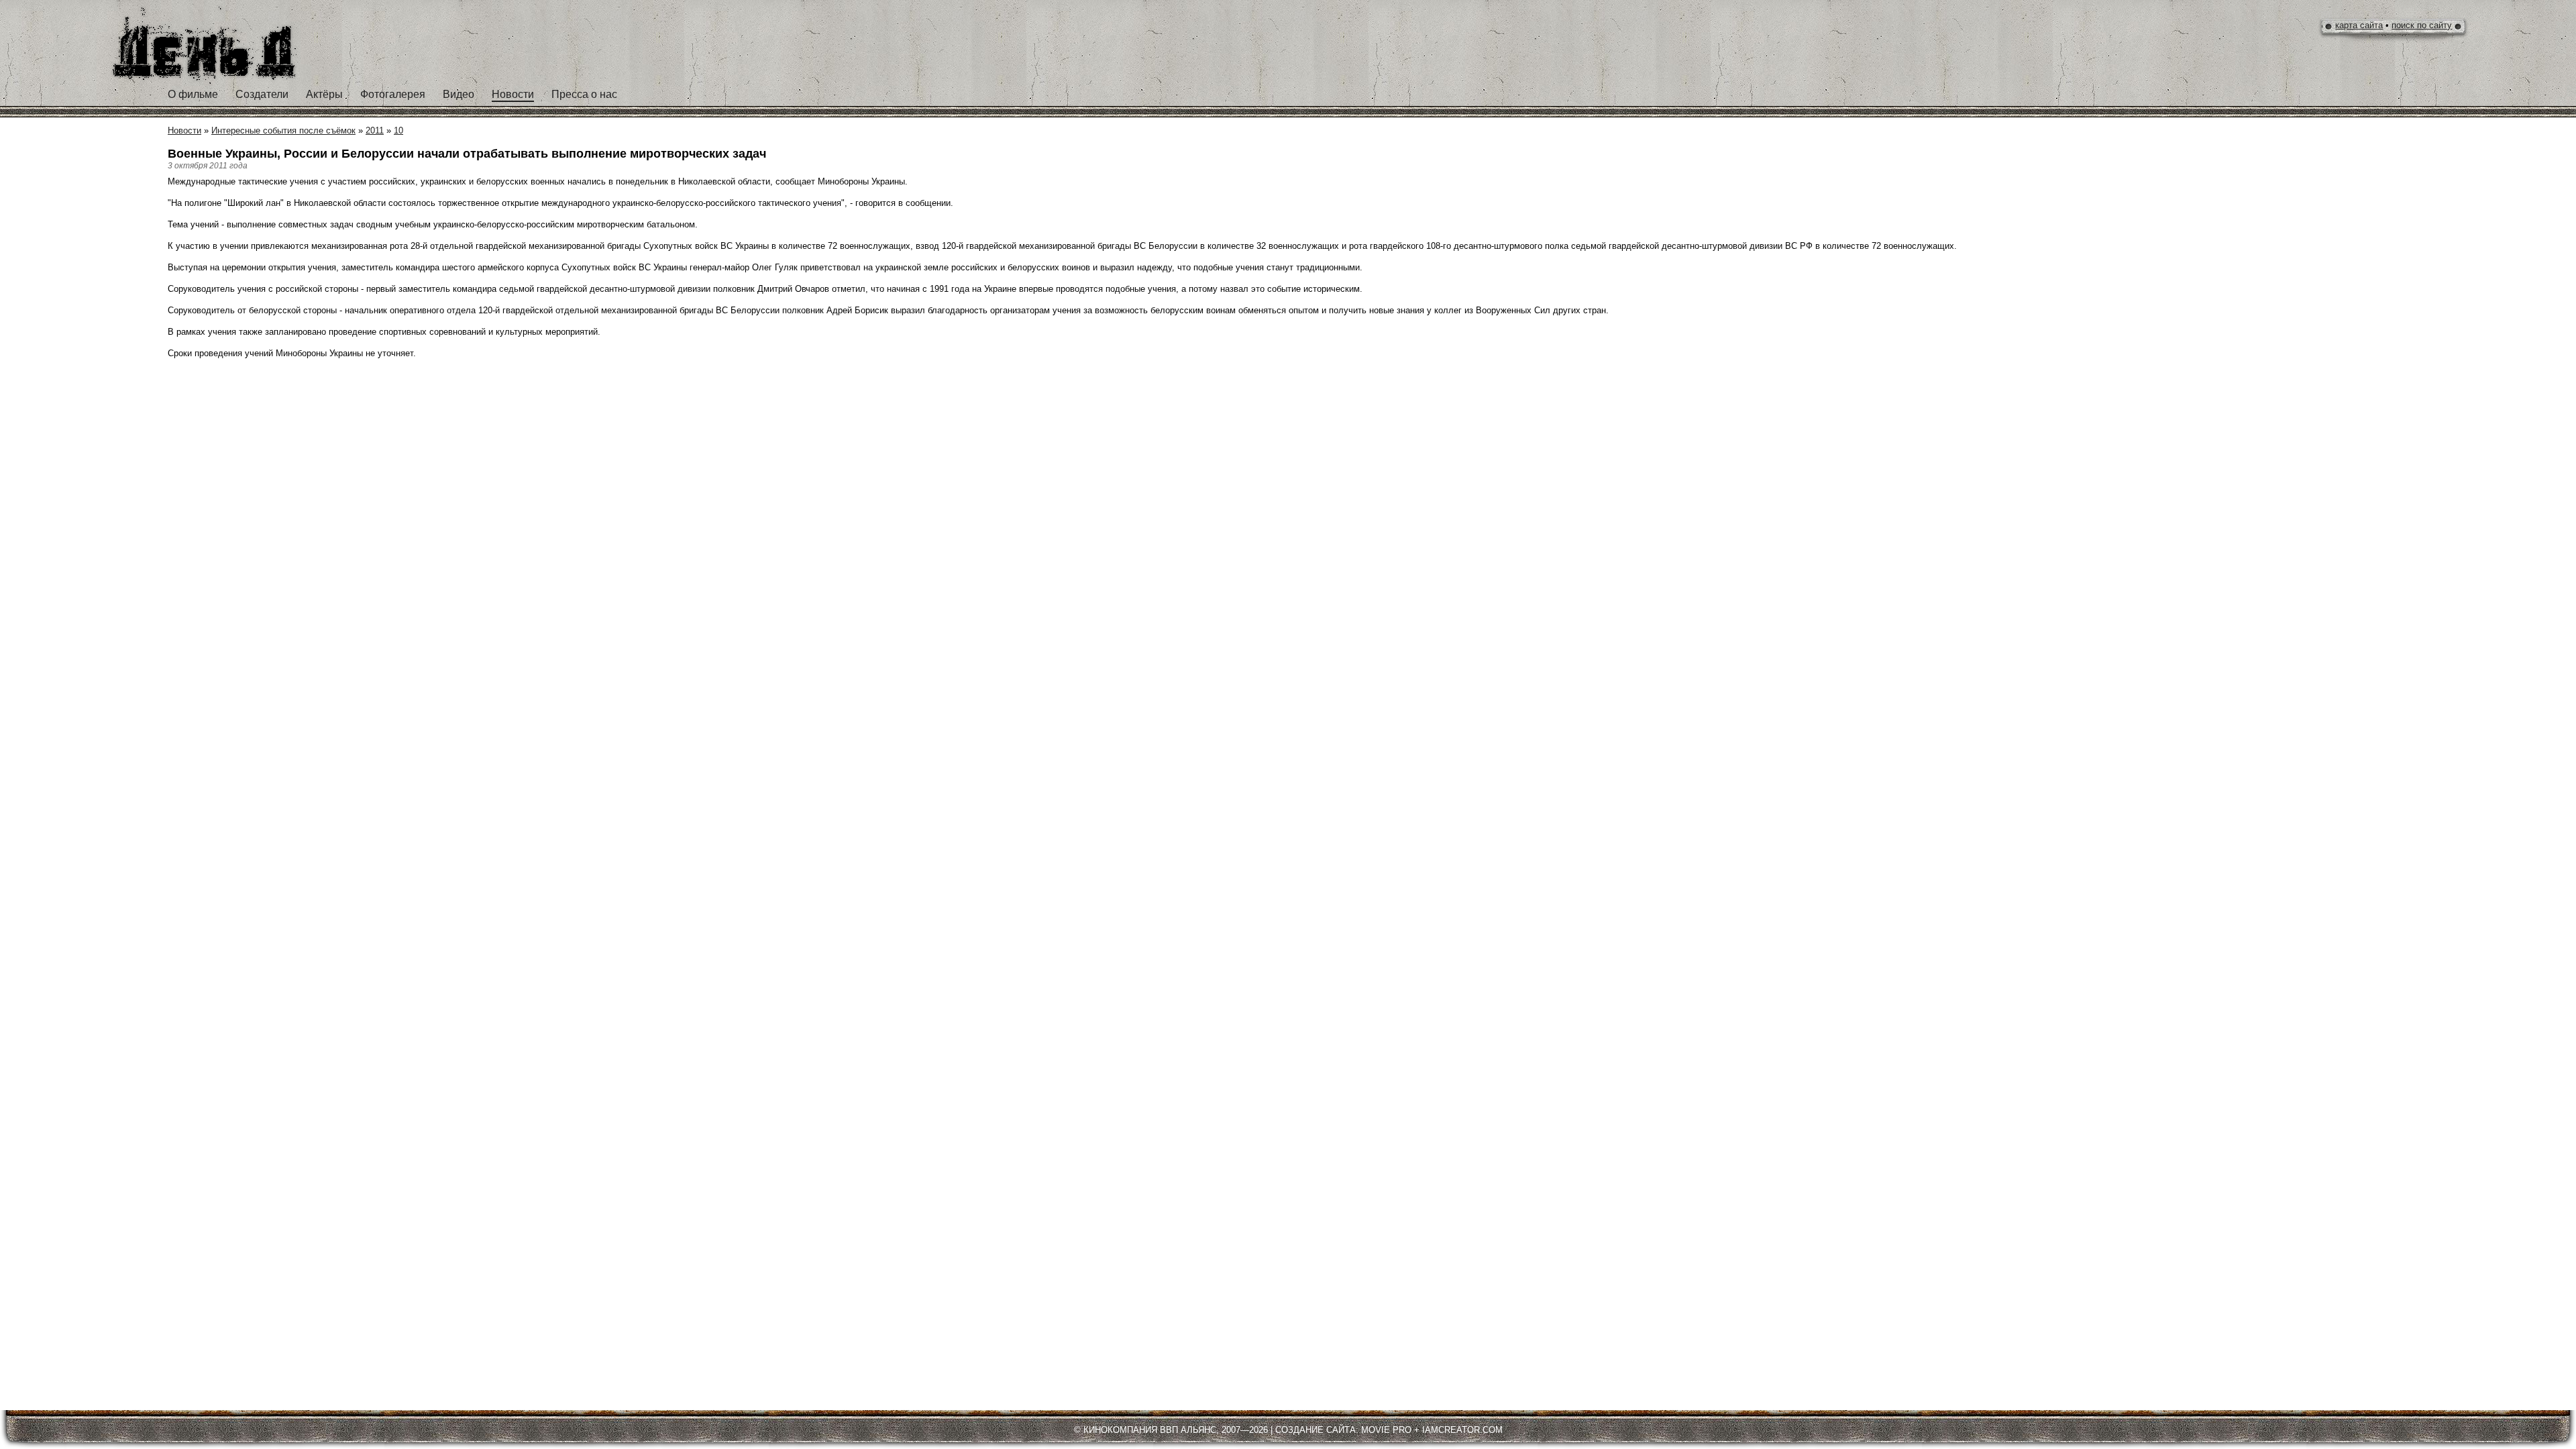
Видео (459, 94)
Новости (513, 94)
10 (398, 130)
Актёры (324, 94)
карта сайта (2359, 25)
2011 (375, 130)
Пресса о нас (584, 94)
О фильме (193, 94)
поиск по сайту (2422, 25)
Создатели (262, 94)
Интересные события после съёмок (283, 130)
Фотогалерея (393, 94)
